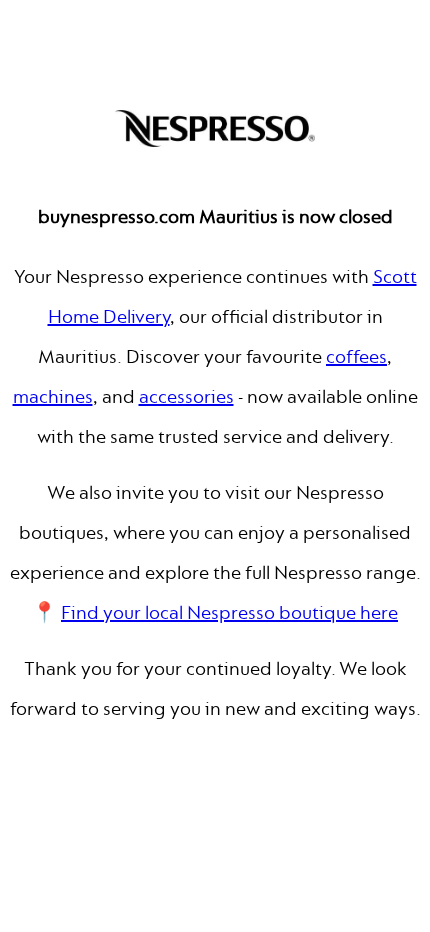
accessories (186, 396)
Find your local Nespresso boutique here (229, 612)
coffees (356, 356)
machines (53, 396)
